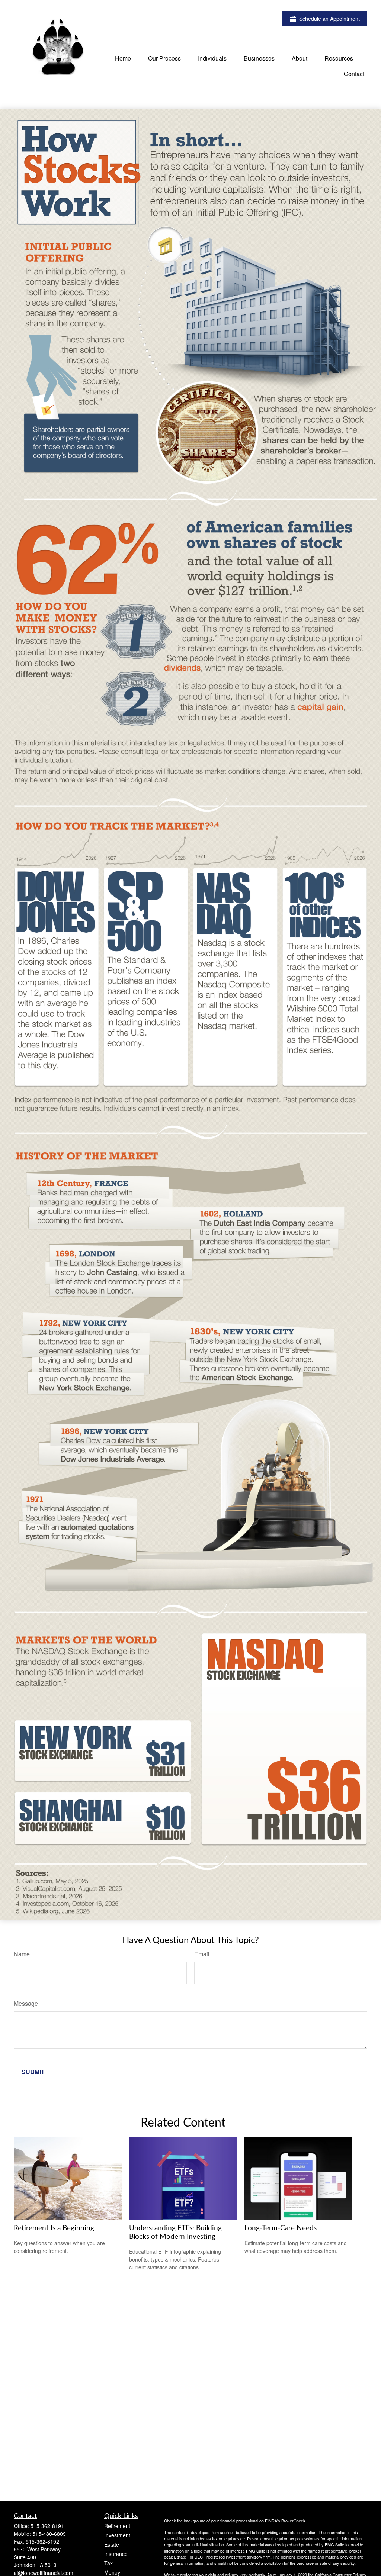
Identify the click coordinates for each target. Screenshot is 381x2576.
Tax (108, 2563)
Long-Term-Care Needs (281, 2228)
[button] (123, 58)
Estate (112, 2544)
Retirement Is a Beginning (54, 2228)
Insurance (116, 2554)
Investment (117, 2535)
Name (22, 1954)
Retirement (117, 2526)
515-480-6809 (49, 2534)
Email (202, 1954)
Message (26, 2003)
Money (112, 2572)
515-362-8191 (47, 2526)
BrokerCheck (293, 2521)
